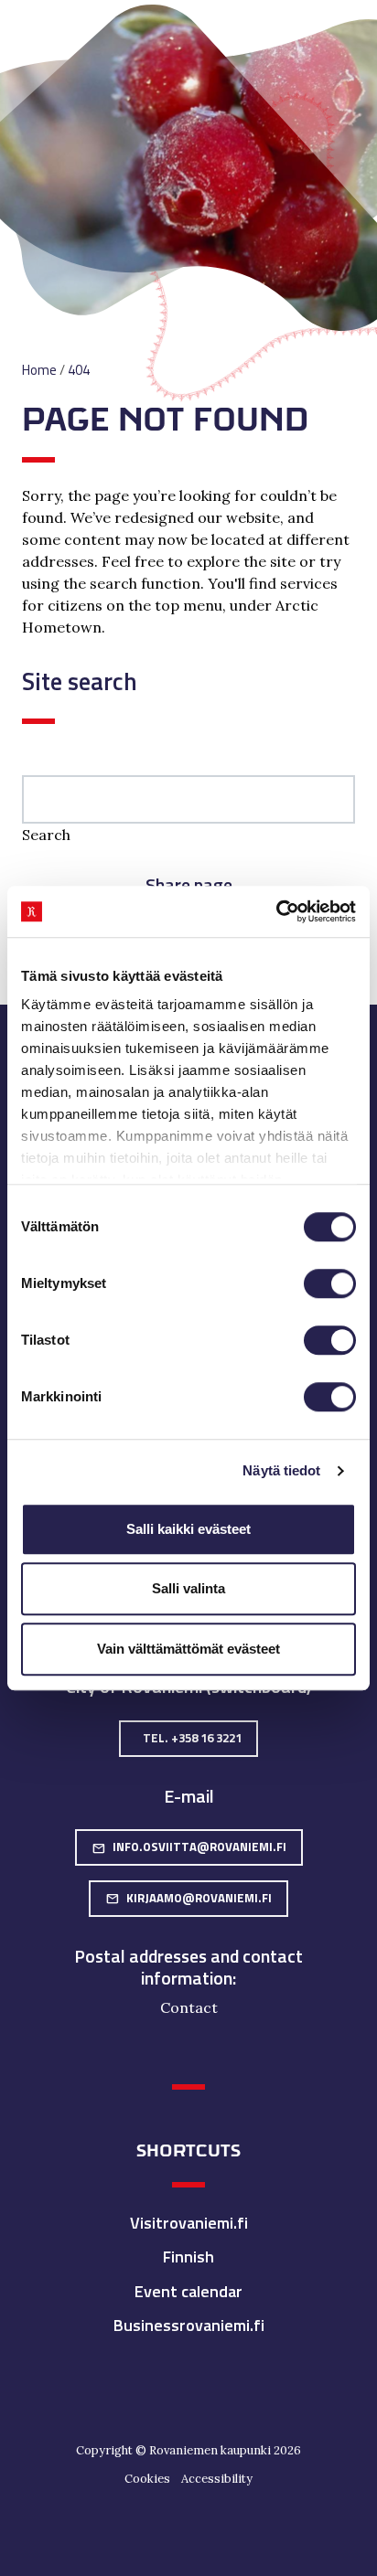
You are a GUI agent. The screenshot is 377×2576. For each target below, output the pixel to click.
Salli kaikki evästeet (188, 1529)
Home (39, 370)
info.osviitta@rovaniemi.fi (189, 1847)
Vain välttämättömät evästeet (188, 1649)
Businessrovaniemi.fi (189, 2325)
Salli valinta (188, 1588)
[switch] (330, 1283)
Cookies (147, 2479)
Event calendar (188, 2291)
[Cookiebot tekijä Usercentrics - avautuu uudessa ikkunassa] (276, 911)
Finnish (188, 2257)
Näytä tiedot (281, 1470)
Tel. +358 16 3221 (192, 1738)
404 (79, 370)
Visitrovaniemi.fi (189, 2223)
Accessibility (217, 2479)
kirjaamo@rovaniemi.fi (188, 1898)
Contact (189, 2007)
